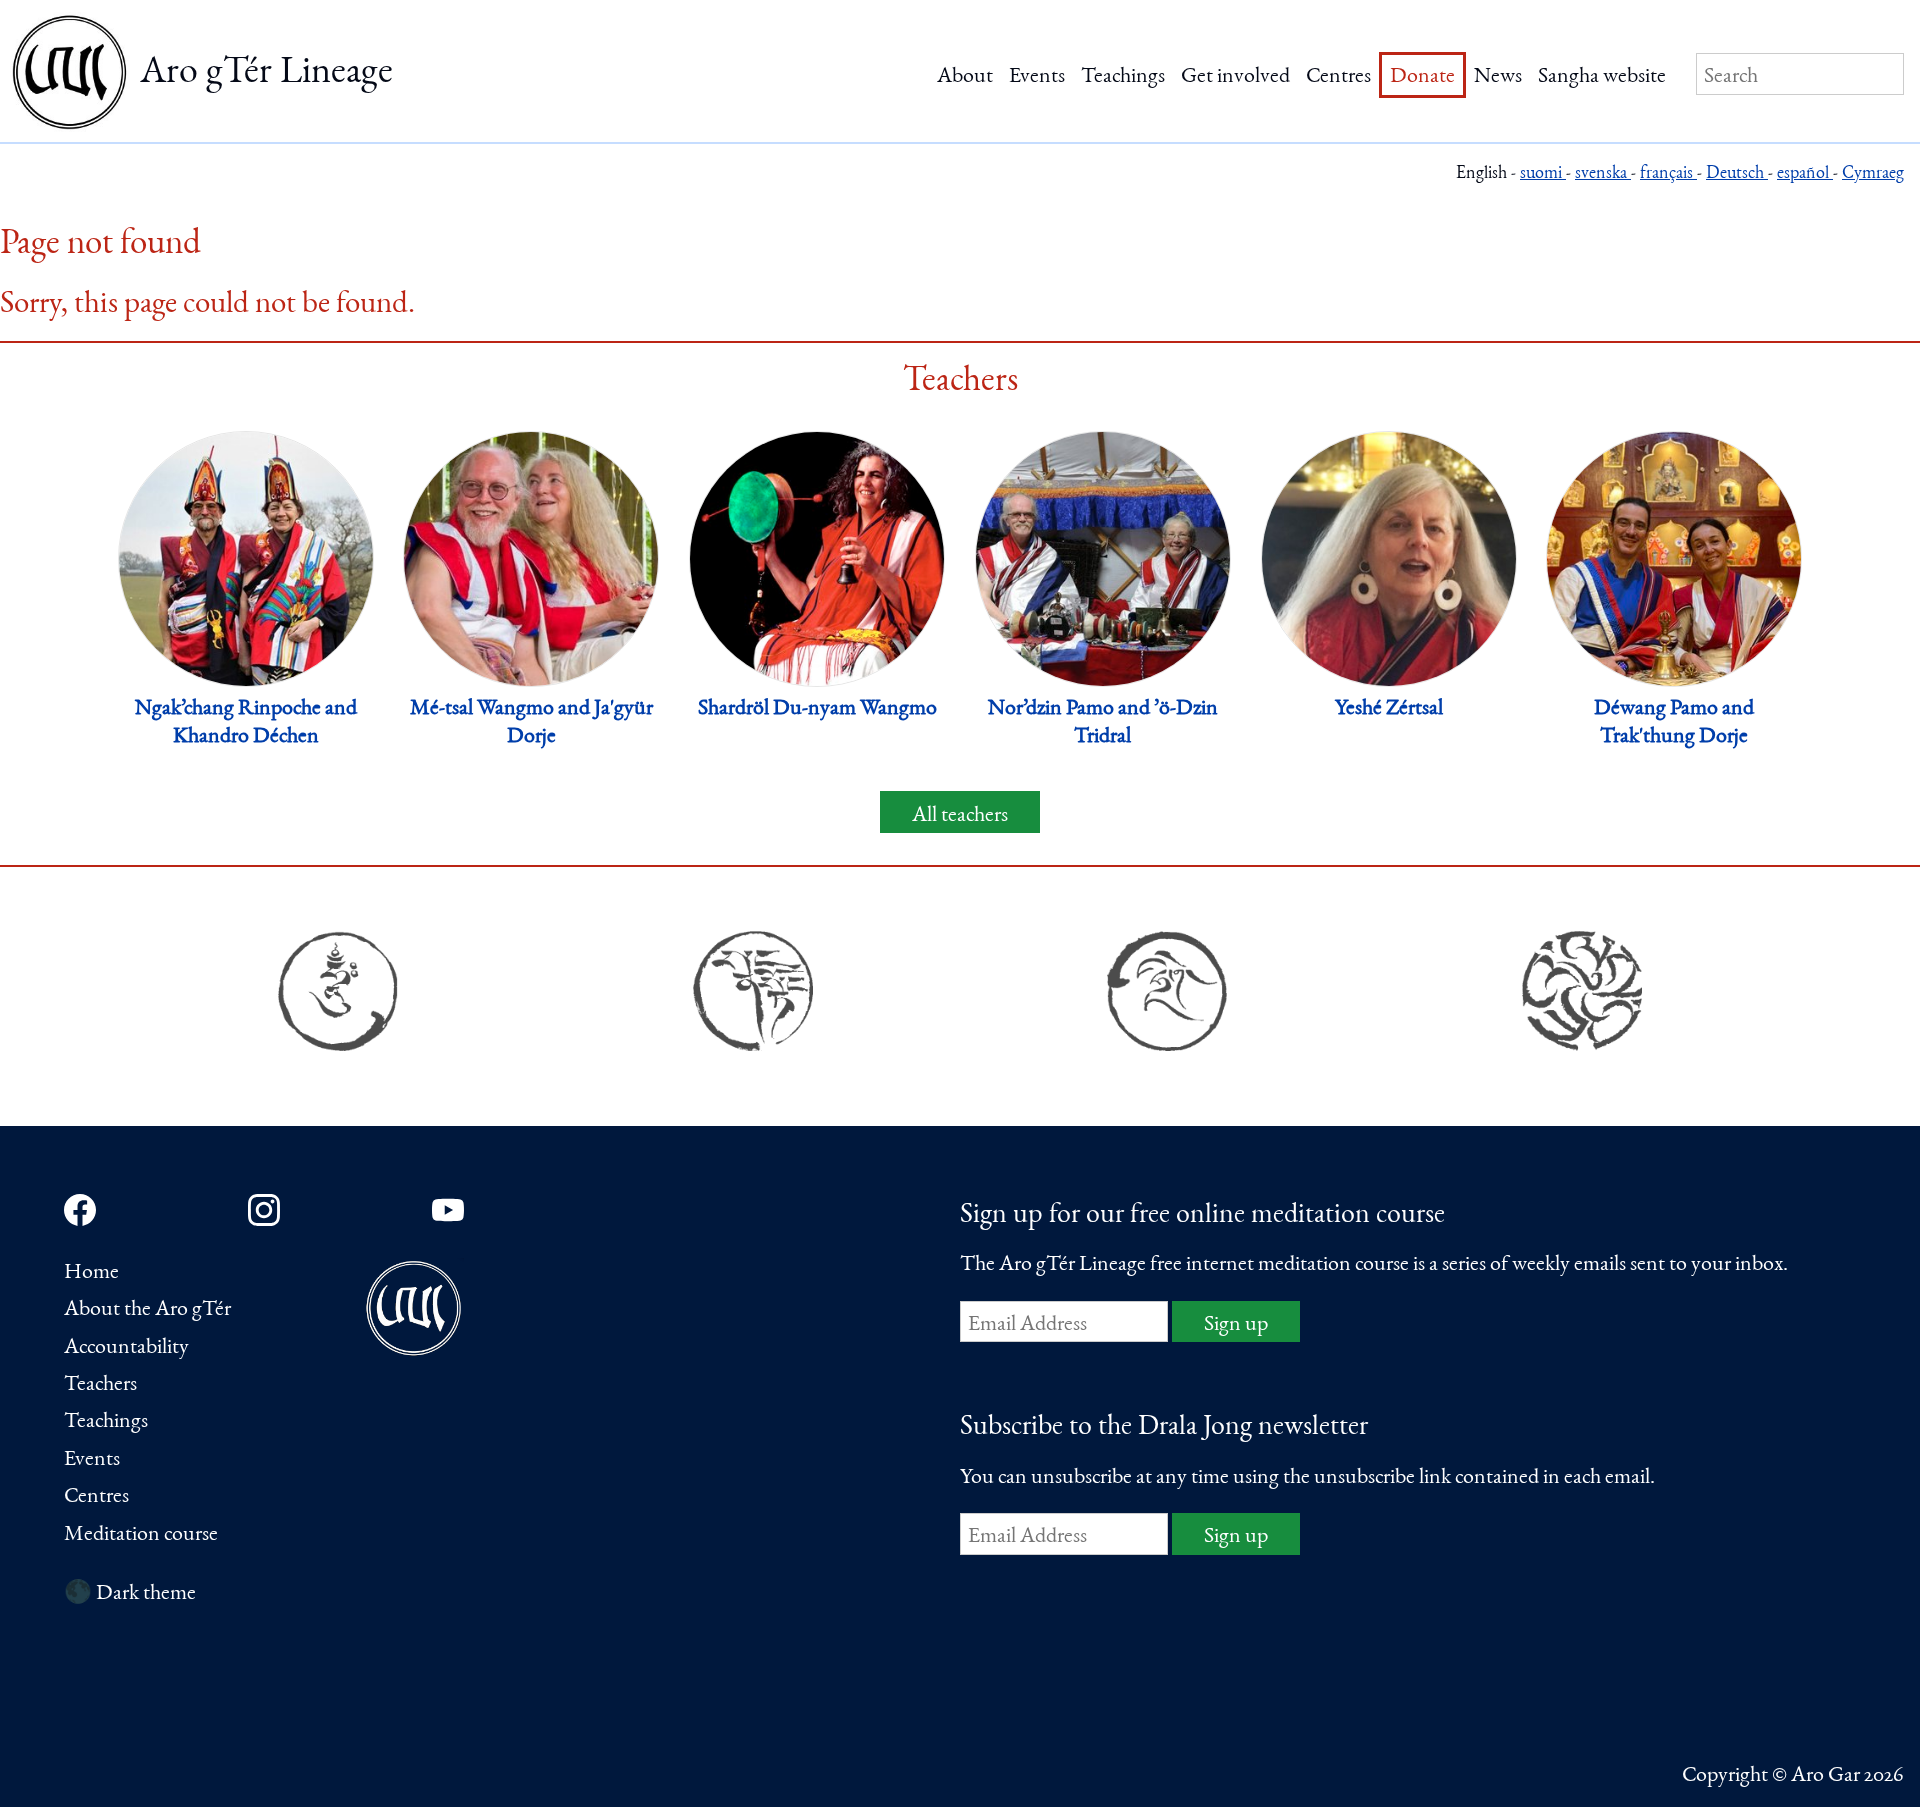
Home (91, 1273)
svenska (1603, 174)
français (1668, 174)
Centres (1338, 77)
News (1498, 77)
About (965, 77)
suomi (1543, 174)
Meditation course (141, 1535)
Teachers (100, 1385)
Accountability (126, 1348)
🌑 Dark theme (130, 1594)
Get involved (1235, 77)
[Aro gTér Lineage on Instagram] (264, 1210)
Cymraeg (1873, 174)
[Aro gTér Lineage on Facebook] (80, 1210)
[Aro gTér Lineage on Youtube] (448, 1210)
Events (1037, 77)
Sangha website (1602, 77)
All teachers (960, 816)
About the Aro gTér (147, 1310)
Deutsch (1737, 174)
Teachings (1123, 77)
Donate (1422, 77)
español (1805, 174)
